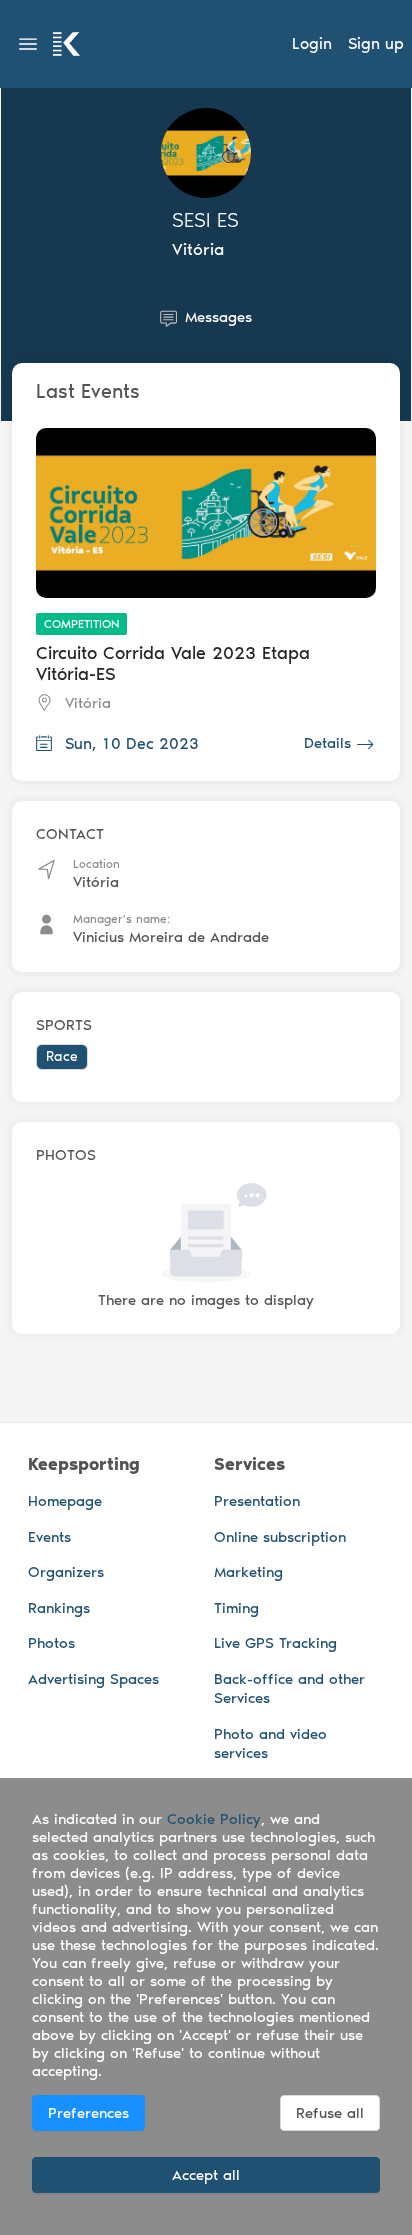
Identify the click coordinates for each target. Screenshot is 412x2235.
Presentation (257, 1501)
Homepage (65, 1501)
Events (49, 1537)
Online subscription (280, 1537)
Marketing (248, 1572)
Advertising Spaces (93, 1679)
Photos (51, 1643)
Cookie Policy (214, 1819)
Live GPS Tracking (275, 1643)
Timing (236, 1608)
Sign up (376, 43)
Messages (218, 317)
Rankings (59, 1608)
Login (312, 43)
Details (327, 743)
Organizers (66, 1572)
